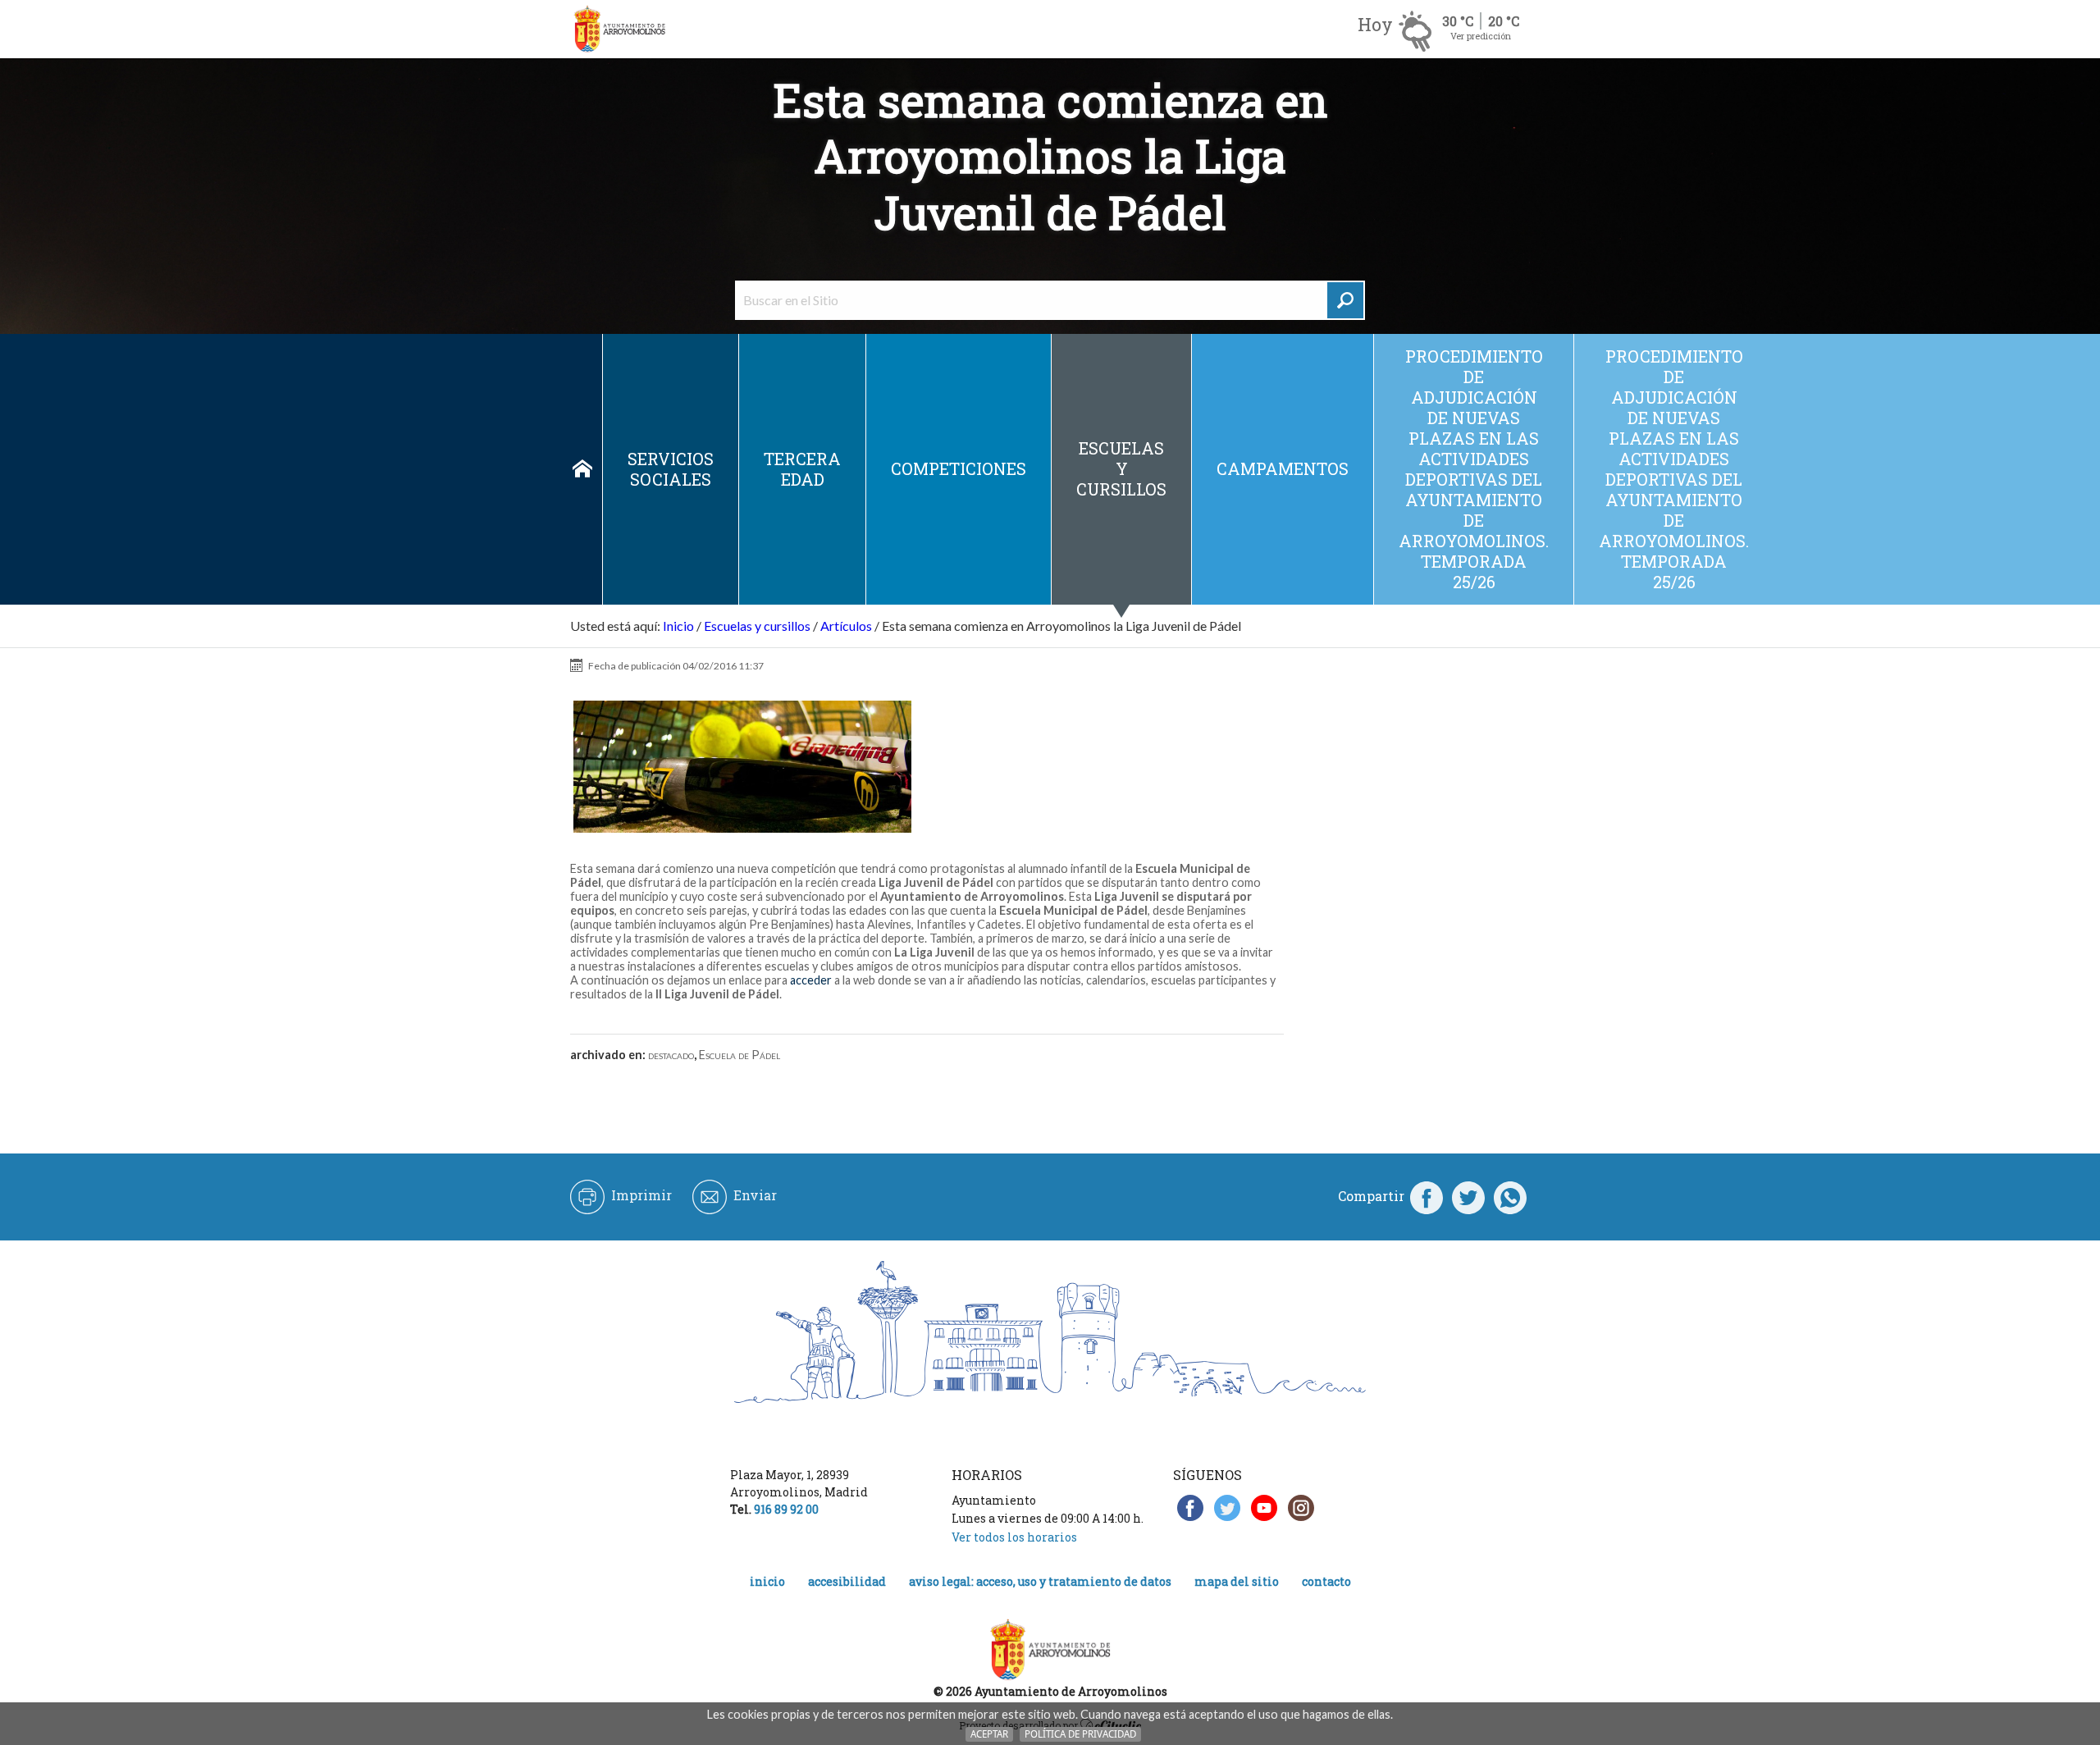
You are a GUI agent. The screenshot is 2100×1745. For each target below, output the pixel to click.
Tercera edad (802, 469)
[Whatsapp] (1510, 1196)
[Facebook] (1427, 1196)
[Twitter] (1468, 1196)
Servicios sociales (671, 469)
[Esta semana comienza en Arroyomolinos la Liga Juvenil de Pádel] (742, 767)
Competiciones (959, 468)
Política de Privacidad (1080, 1734)
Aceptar (989, 1734)
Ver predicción (1481, 36)
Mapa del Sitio (1237, 1581)
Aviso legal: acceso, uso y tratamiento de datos (1040, 1581)
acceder (812, 980)
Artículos (846, 626)
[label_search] (1345, 300)
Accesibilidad (847, 1581)
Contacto (1326, 1581)
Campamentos (1283, 468)
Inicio (582, 469)
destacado (671, 1055)
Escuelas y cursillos (1121, 468)
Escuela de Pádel (740, 1055)
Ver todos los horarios (1014, 1537)
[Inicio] (619, 29)
